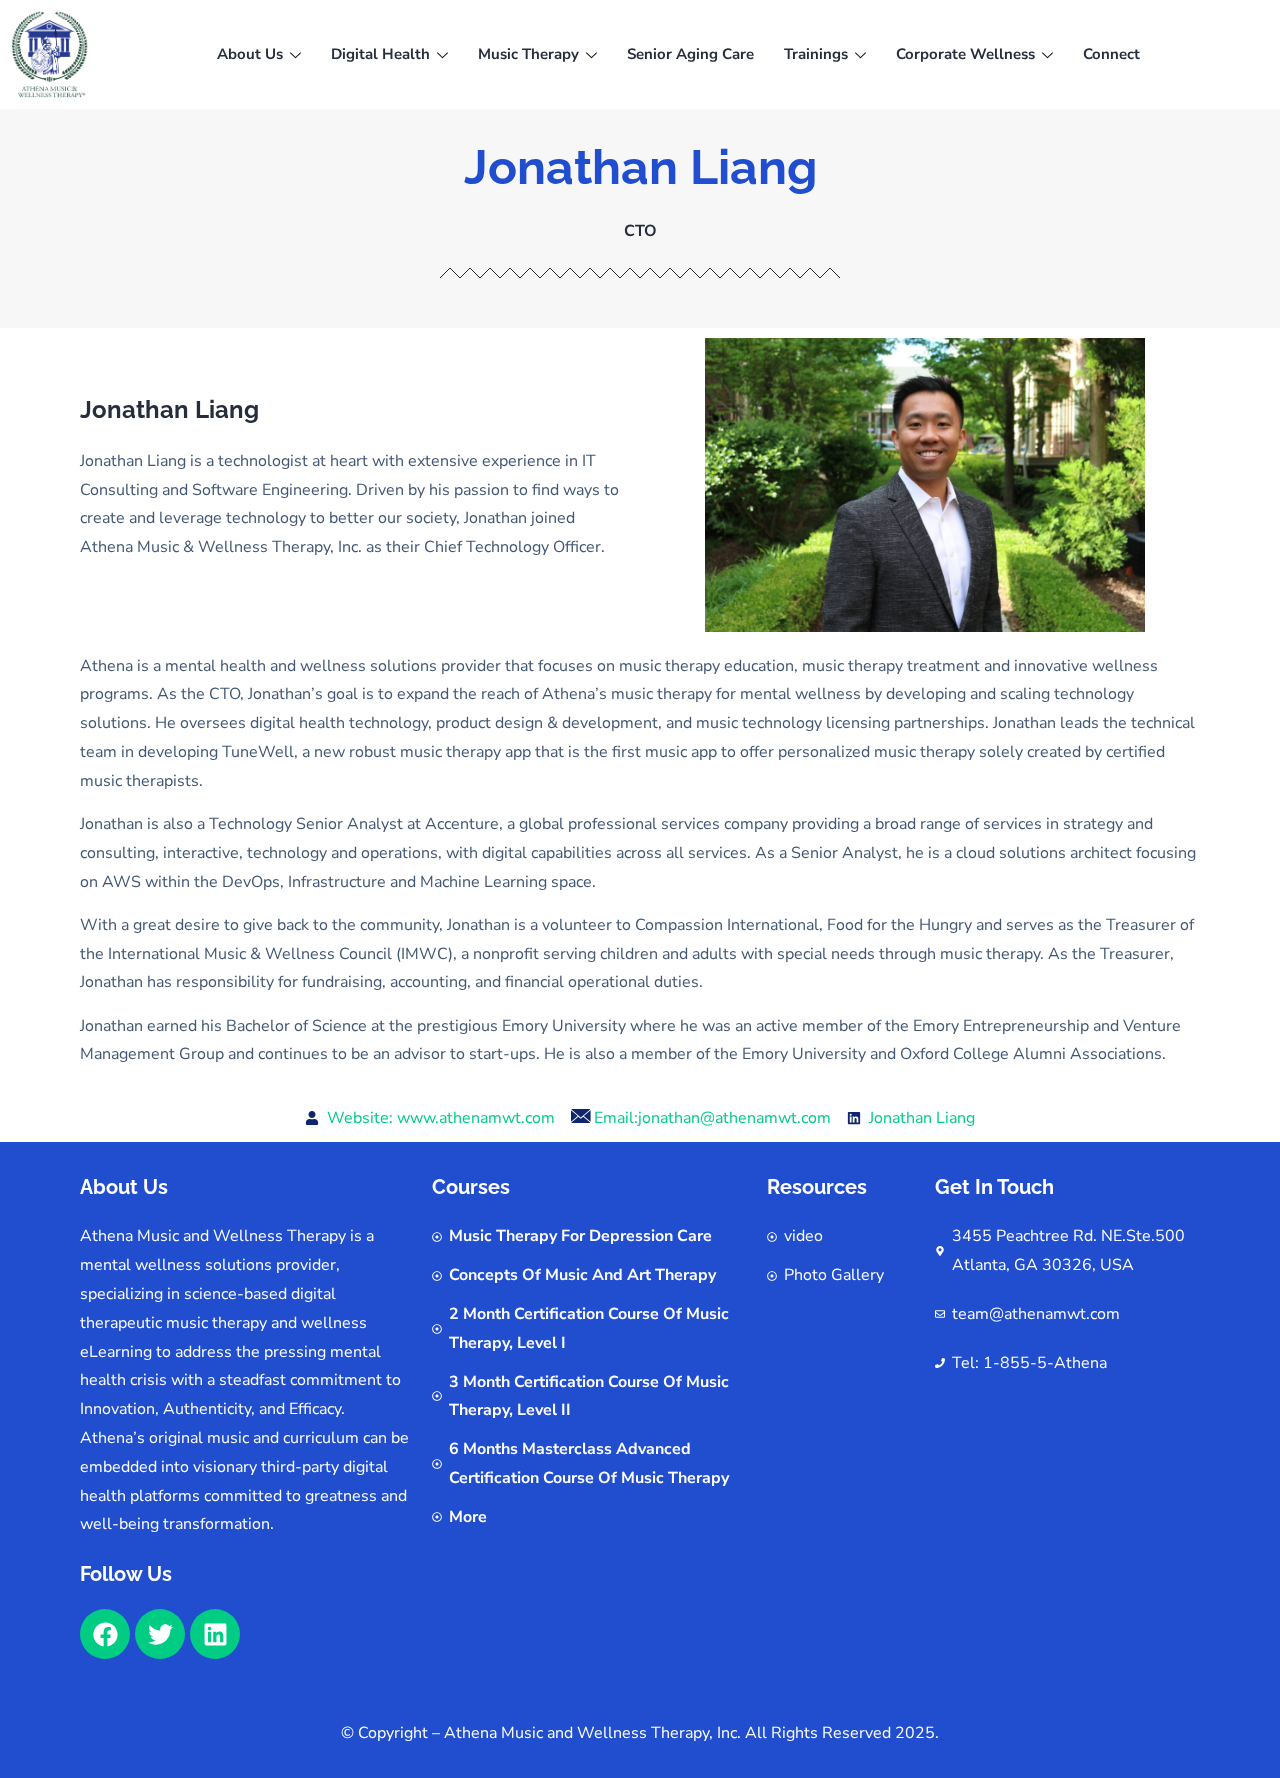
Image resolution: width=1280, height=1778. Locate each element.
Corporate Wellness (965, 54)
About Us (250, 54)
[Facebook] (105, 1634)
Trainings (816, 54)
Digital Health (380, 54)
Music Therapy (528, 54)
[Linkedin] (215, 1634)
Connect (1111, 54)
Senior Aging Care (690, 54)
